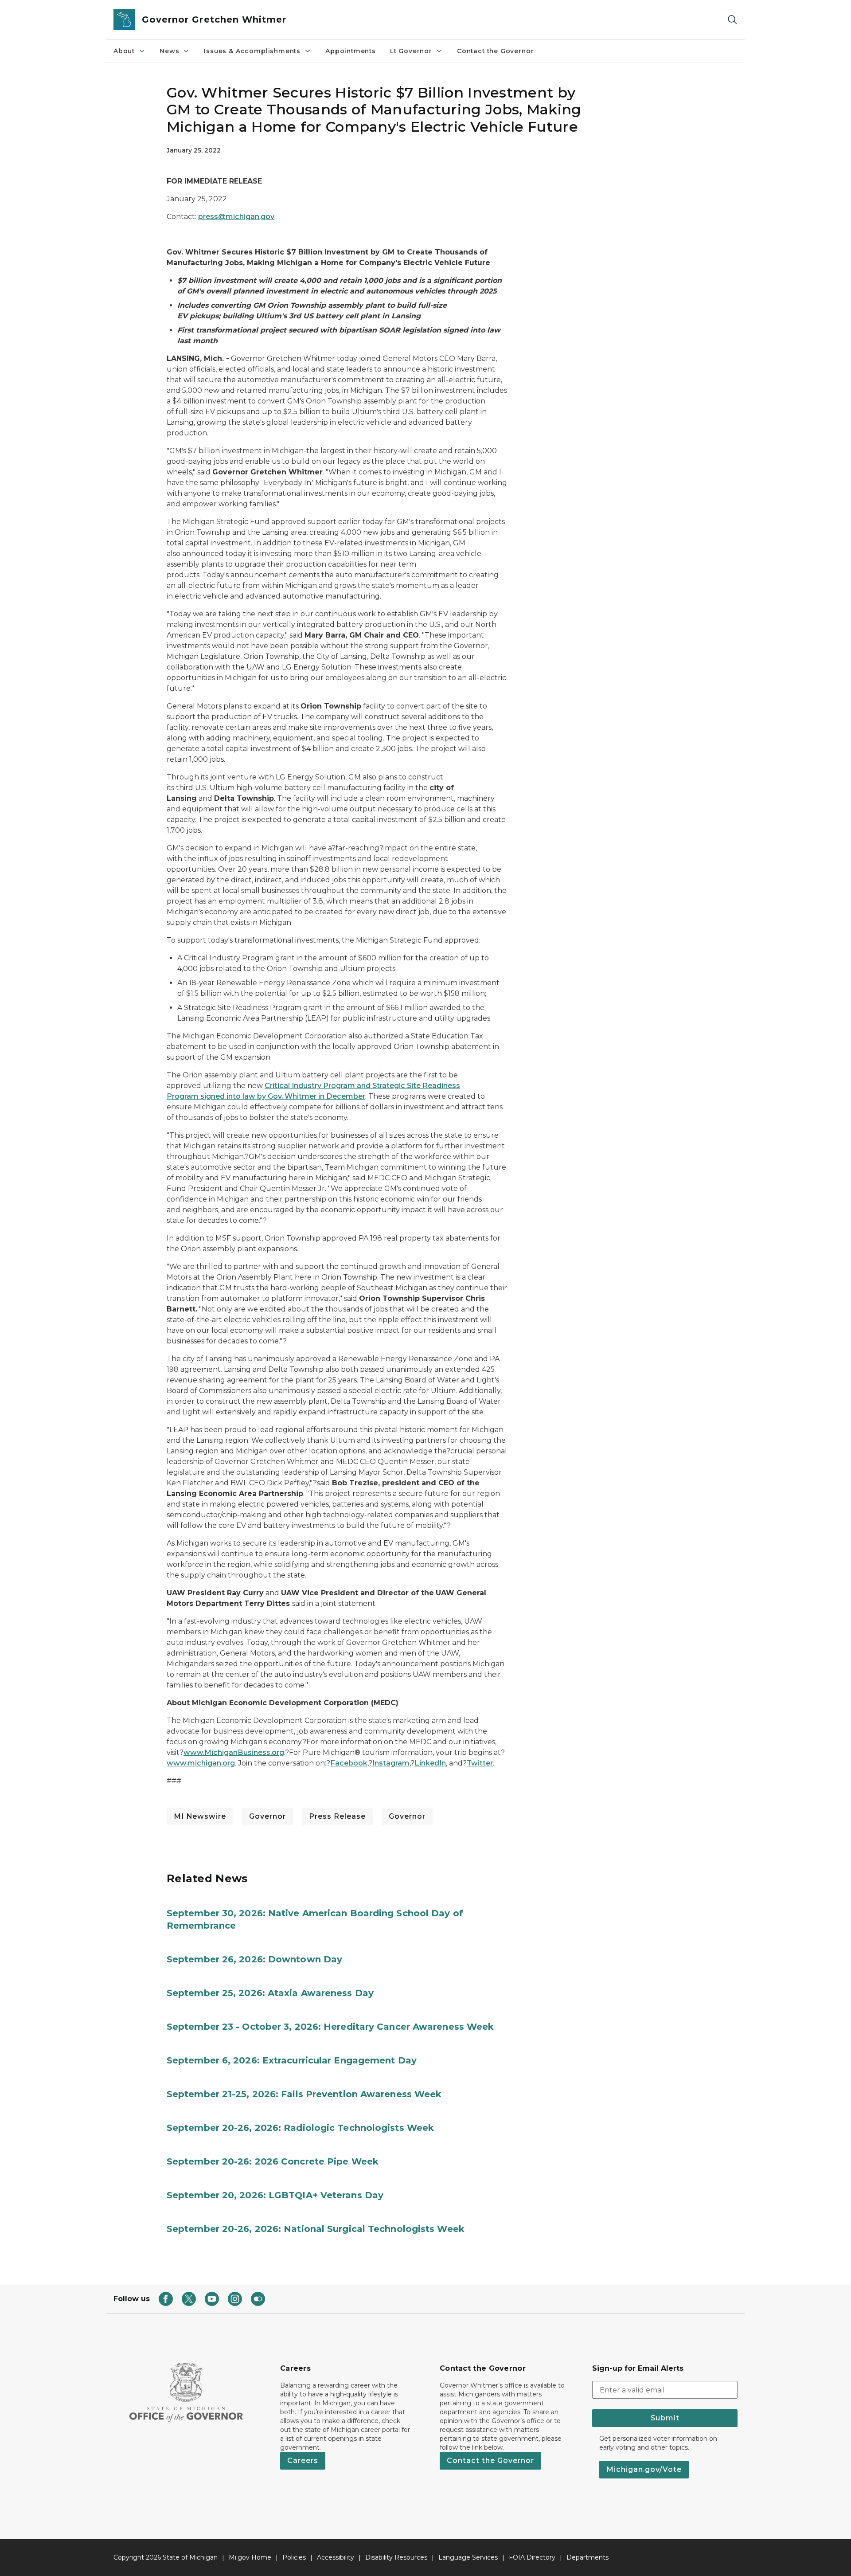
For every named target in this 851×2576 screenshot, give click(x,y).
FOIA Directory (532, 2557)
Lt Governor (411, 51)
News (169, 51)
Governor (267, 1816)
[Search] (732, 20)
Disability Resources (396, 2557)
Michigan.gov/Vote (644, 2469)
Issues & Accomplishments (252, 51)
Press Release (337, 1816)
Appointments (351, 51)
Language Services (468, 2557)
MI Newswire (200, 1816)
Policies (294, 2557)
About (124, 51)
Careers (303, 2461)
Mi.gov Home (250, 2557)
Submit (665, 2418)
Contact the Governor (495, 51)
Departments (588, 2557)
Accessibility (336, 2557)
